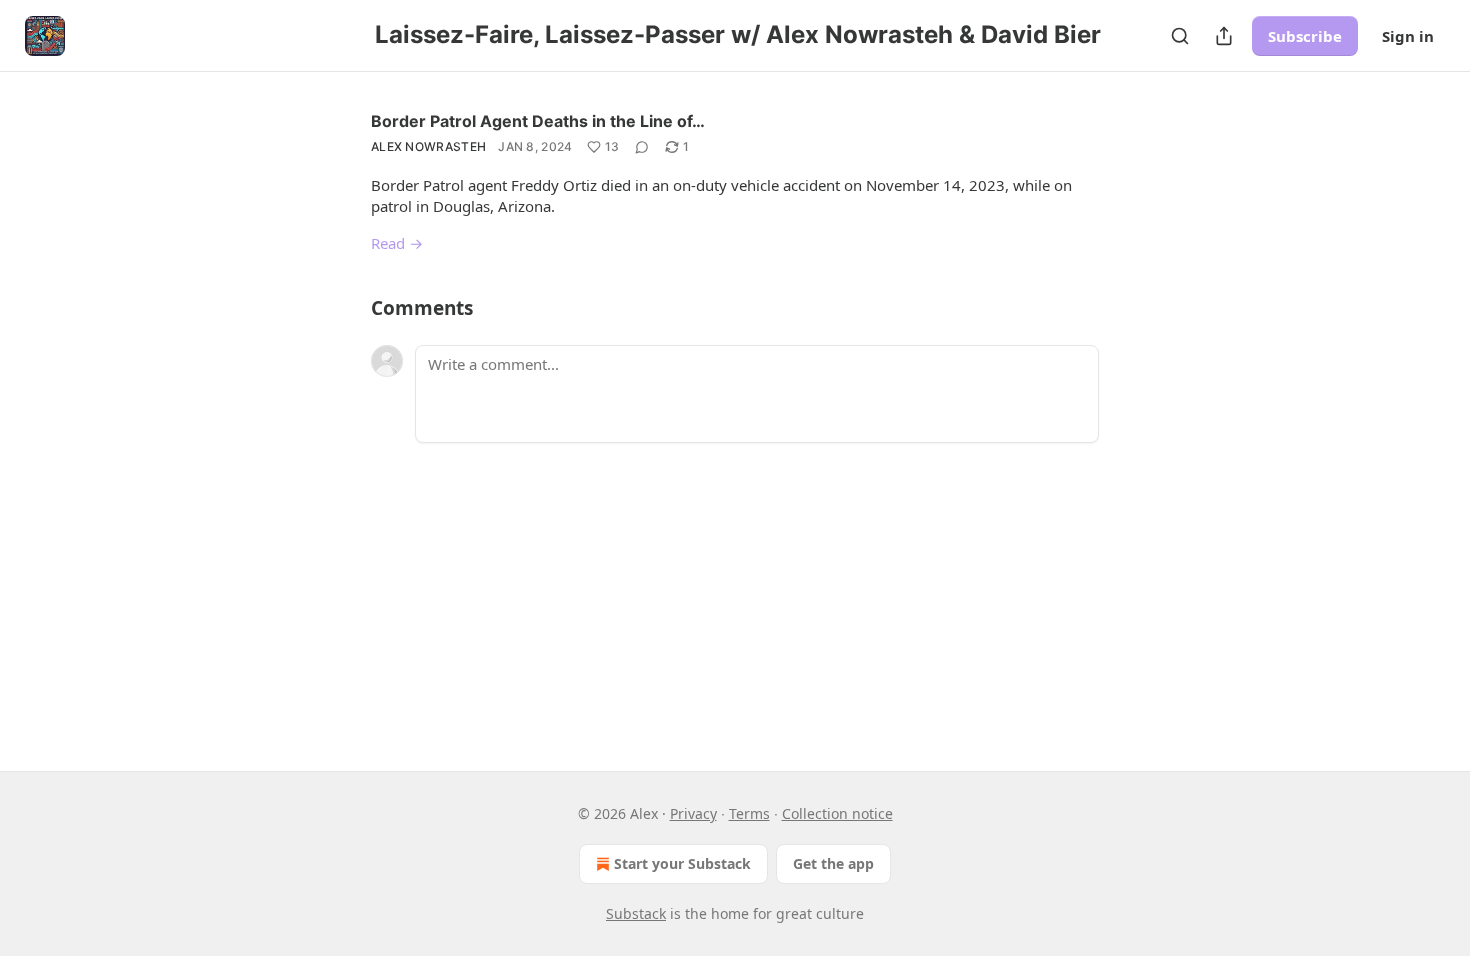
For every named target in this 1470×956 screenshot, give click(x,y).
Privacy (693, 813)
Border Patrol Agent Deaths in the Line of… (538, 121)
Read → (397, 243)
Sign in (1408, 36)
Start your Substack (682, 863)
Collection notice (837, 813)
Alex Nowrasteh (428, 146)
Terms (749, 813)
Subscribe (1305, 36)
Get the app (833, 863)
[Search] (1180, 36)
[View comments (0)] (642, 147)
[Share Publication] (1224, 36)
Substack (636, 913)
